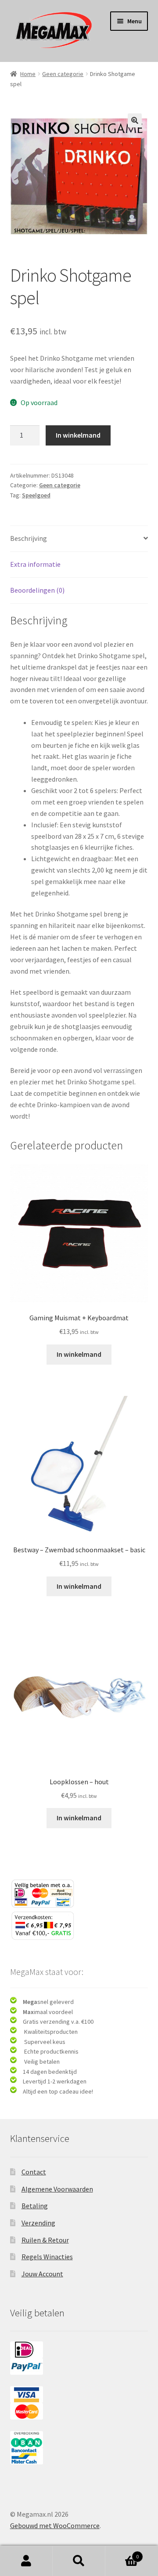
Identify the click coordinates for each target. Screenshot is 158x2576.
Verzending (38, 2223)
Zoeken (79, 2561)
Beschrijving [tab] (29, 538)
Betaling (35, 2206)
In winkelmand (78, 435)
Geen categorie (63, 74)
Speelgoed (36, 495)
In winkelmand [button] (79, 1354)
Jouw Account (42, 2274)
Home (28, 74)
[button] (135, 120)
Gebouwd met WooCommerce (55, 2525)
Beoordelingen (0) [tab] (37, 590)
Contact (34, 2172)
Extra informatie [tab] (35, 564)
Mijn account (26, 2561)
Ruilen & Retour (45, 2240)
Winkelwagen (122, 2553)
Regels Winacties (47, 2257)
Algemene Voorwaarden (57, 2189)
